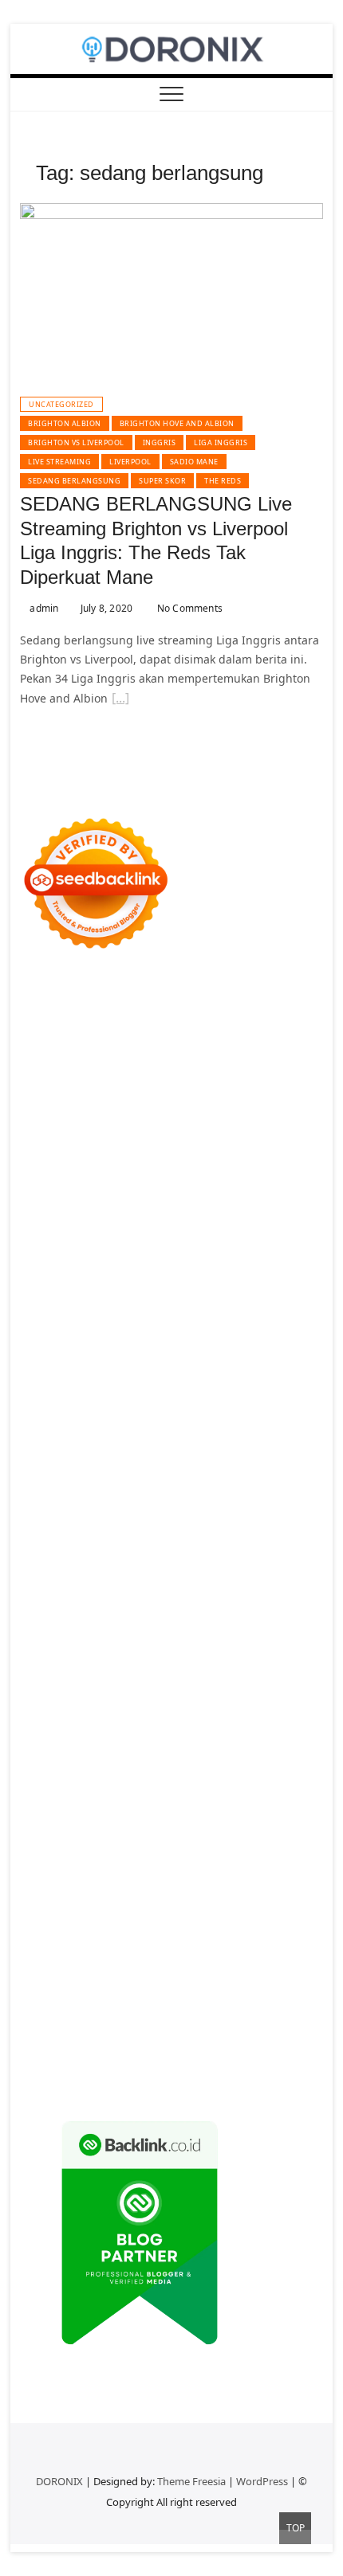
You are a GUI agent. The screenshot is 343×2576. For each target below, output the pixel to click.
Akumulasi (82, 1879)
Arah (241, 1879)
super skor (162, 481)
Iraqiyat (298, 1421)
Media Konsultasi (211, 2051)
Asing (210, 1879)
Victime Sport (173, 1516)
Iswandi (233, 1707)
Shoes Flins (99, 1440)
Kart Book (156, 1344)
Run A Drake (212, 1574)
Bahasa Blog (283, 2032)
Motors (39, 1000)
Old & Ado (107, 1535)
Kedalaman (50, 1994)
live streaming (59, 462)
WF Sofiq (132, 1306)
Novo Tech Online (132, 1287)
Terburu (114, 1918)
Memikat (107, 1994)
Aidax (256, 1229)
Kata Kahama (220, 1134)
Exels (114, 1344)
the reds (223, 481)
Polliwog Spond (105, 1038)
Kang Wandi (237, 1726)
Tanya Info (289, 2051)
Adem (75, 1937)
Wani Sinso (141, 1210)
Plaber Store (215, 1057)
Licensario (186, 1497)
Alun (260, 1860)
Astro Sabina (269, 1115)
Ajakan (38, 1937)
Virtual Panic (102, 1268)
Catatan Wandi (162, 1726)
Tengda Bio (205, 1382)
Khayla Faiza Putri (161, 1707)
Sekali (289, 1994)
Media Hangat (58, 2071)
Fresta (36, 1210)
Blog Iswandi (105, 1746)
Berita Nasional (96, 1784)
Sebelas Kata (279, 1803)
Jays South (291, 1191)
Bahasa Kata (132, 2071)
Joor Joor (251, 1440)
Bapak (111, 1975)
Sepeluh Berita (122, 2051)
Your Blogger (150, 1803)
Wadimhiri (48, 1096)
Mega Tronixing (62, 1382)
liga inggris (221, 442)
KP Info (219, 1229)
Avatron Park (198, 1115)
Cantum (195, 1918)
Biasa (34, 1918)
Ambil (35, 1879)
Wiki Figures (283, 1038)
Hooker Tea (268, 1382)
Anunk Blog (91, 1000)
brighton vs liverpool (76, 442)
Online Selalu (56, 1822)
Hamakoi (136, 1249)
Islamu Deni (247, 1153)
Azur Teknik (156, 1000)
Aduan (274, 1918)
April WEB (82, 1210)
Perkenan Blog (208, 2032)
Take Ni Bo (48, 1077)
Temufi (38, 1402)
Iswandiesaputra (65, 1707)
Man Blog (270, 1669)
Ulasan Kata (278, 1956)
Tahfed (169, 1669)
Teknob (254, 1650)
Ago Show (46, 1325)
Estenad (89, 1249)
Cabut (155, 1918)
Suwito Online (92, 1688)
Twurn (103, 1134)
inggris (160, 442)
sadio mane (194, 462)
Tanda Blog (50, 2051)
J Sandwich (84, 1612)
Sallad (90, 1306)
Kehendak (47, 2013)
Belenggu (269, 1899)
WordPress (262, 2481)
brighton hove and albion (177, 423)
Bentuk (71, 1918)
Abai (233, 1860)
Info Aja (215, 1841)
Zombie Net (51, 1287)
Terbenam (177, 1899)
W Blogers (108, 1153)
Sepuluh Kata (56, 2032)
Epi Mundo (152, 1134)
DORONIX (59, 2481)
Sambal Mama (92, 1229)
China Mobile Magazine (209, 1325)
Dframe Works (181, 1077)
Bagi (269, 1879)
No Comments (189, 608)
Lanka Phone (122, 1019)
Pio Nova (43, 1440)
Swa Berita (75, 1172)
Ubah (155, 1956)
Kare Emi (198, 1402)
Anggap (205, 1937)
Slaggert (237, 1210)
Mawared (189, 1478)
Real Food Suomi (116, 1478)
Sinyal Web (170, 1784)
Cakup (236, 1918)
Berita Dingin (130, 2032)
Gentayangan (56, 1975)
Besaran (260, 1975)
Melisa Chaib (200, 1172)
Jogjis (246, 1191)
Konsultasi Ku (279, 2013)
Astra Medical (97, 1516)
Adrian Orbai (122, 1363)
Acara (124, 1860)
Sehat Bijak (269, 1841)
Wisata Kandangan (260, 1746)
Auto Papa (134, 1115)
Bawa (132, 1899)
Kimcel (67, 1019)
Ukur (230, 1956)
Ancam (132, 1879)
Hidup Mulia (109, 1325)
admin (43, 608)
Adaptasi (166, 1860)
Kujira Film (88, 1402)
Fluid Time (246, 1421)
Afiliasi (89, 1860)
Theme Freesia (191, 2481)
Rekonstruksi (270, 1306)
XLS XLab (43, 1554)
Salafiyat (281, 1134)
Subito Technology (198, 1038)
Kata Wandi (88, 1726)
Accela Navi (110, 1077)
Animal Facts (247, 1535)
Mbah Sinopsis (189, 1191)
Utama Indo (165, 1229)
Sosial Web (83, 1803)
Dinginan (156, 1975)
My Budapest (140, 1574)
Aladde (193, 1210)
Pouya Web (49, 1421)
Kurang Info (245, 1765)
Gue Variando (173, 1535)
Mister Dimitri (195, 1306)
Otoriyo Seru (287, 1516)
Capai (76, 1956)
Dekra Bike (215, 1459)
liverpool (130, 462)
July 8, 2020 (105, 608)
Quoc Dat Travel (275, 1096)
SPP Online (257, 1344)
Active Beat (178, 1554)
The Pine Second (268, 1363)
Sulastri (236, 1268)
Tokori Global (245, 1554)
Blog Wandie (54, 1765)
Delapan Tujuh (229, 1000)
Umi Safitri (87, 1841)
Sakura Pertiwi (216, 1822)
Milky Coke (48, 1535)
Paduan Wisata (135, 1822)
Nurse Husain (175, 1268)
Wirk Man (216, 1669)
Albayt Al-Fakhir (62, 1115)
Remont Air (246, 1593)
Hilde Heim (252, 1077)
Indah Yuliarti (155, 1841)
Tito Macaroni (129, 1631)
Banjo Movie (281, 1574)
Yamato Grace (175, 1153)
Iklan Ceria (49, 1153)
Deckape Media (61, 1574)
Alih (286, 1860)
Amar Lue (145, 1402)
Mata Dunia (201, 1650)
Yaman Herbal (108, 1554)
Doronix (179, 1019)
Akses (166, 1937)
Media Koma (236, 1784)
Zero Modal (281, 1057)
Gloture (205, 1344)
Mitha (130, 1191)
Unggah (116, 1956)
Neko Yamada (56, 1057)
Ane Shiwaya (259, 1402)
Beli (105, 1899)
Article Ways (151, 1459)
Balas (34, 1899)
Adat (205, 1860)
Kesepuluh (105, 2013)
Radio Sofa (231, 1688)
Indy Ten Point (254, 1497)
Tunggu (193, 1956)
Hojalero (205, 1287)
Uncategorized (61, 404)
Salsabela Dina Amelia (150, 1765)
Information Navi (215, 1631)
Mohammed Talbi (179, 1440)
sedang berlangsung (74, 481)
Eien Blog (45, 1306)
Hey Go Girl (233, 1019)
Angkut (172, 1879)
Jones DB (287, 1631)
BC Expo (93, 1459)
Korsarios (242, 1478)
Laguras (76, 1344)
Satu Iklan (215, 1803)
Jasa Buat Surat (203, 1249)
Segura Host (140, 1382)
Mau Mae (122, 1669)
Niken (35, 1688)
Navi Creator (166, 1688)
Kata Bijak (85, 1191)
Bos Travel (140, 1650)
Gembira (156, 1994)
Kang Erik (69, 1669)
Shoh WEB (286, 1268)
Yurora (256, 1172)
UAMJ (298, 1535)
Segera (252, 1994)
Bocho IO (44, 1593)
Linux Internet (154, 1612)
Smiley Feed (52, 1363)
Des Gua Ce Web (240, 1612)
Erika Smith (190, 1363)
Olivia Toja (134, 1172)
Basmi (300, 1879)
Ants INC (103, 1096)
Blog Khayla (174, 1746)
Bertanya (44, 1860)
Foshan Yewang (137, 1057)
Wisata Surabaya (65, 1650)
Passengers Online (179, 1096)
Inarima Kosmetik (108, 1497)
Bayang (72, 1899)
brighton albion (65, 423)
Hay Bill (193, 1593)
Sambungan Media (188, 2013)
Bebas (224, 1899)
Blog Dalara (51, 1134)
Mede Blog (111, 1421)
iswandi (283, 1688)
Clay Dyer (97, 1593)
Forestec (148, 1593)
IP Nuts (231, 1516)
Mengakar (120, 1937)
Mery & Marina (270, 1287)
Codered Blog (179, 1421)
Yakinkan (206, 1994)
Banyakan (209, 1975)
